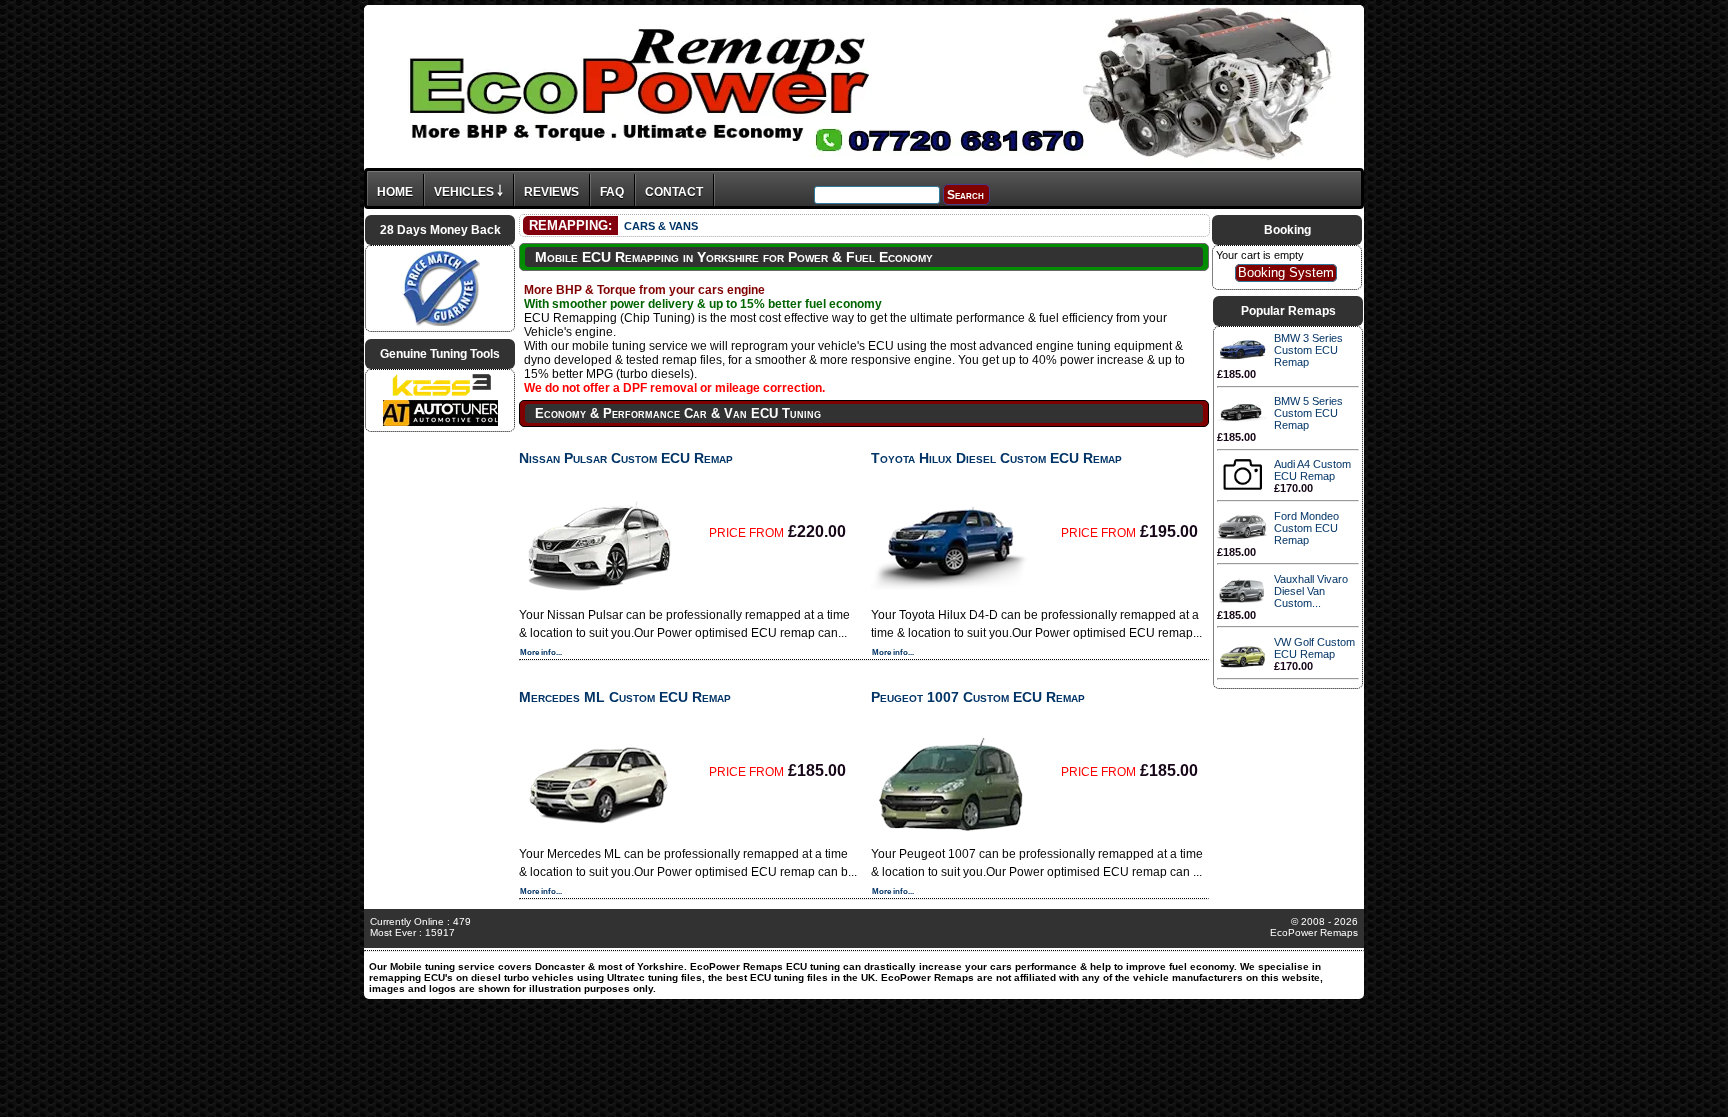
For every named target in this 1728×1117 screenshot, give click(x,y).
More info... (541, 652)
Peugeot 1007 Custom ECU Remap (978, 697)
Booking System (1286, 272)
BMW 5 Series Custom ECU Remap (1308, 413)
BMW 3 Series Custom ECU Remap (1308, 350)
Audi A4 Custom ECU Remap (1312, 470)
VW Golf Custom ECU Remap (1314, 648)
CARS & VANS (661, 226)
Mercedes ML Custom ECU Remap (625, 697)
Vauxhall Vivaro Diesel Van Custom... (1311, 591)
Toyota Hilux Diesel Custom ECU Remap (996, 458)
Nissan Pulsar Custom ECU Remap (626, 458)
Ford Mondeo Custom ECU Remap (1306, 528)
